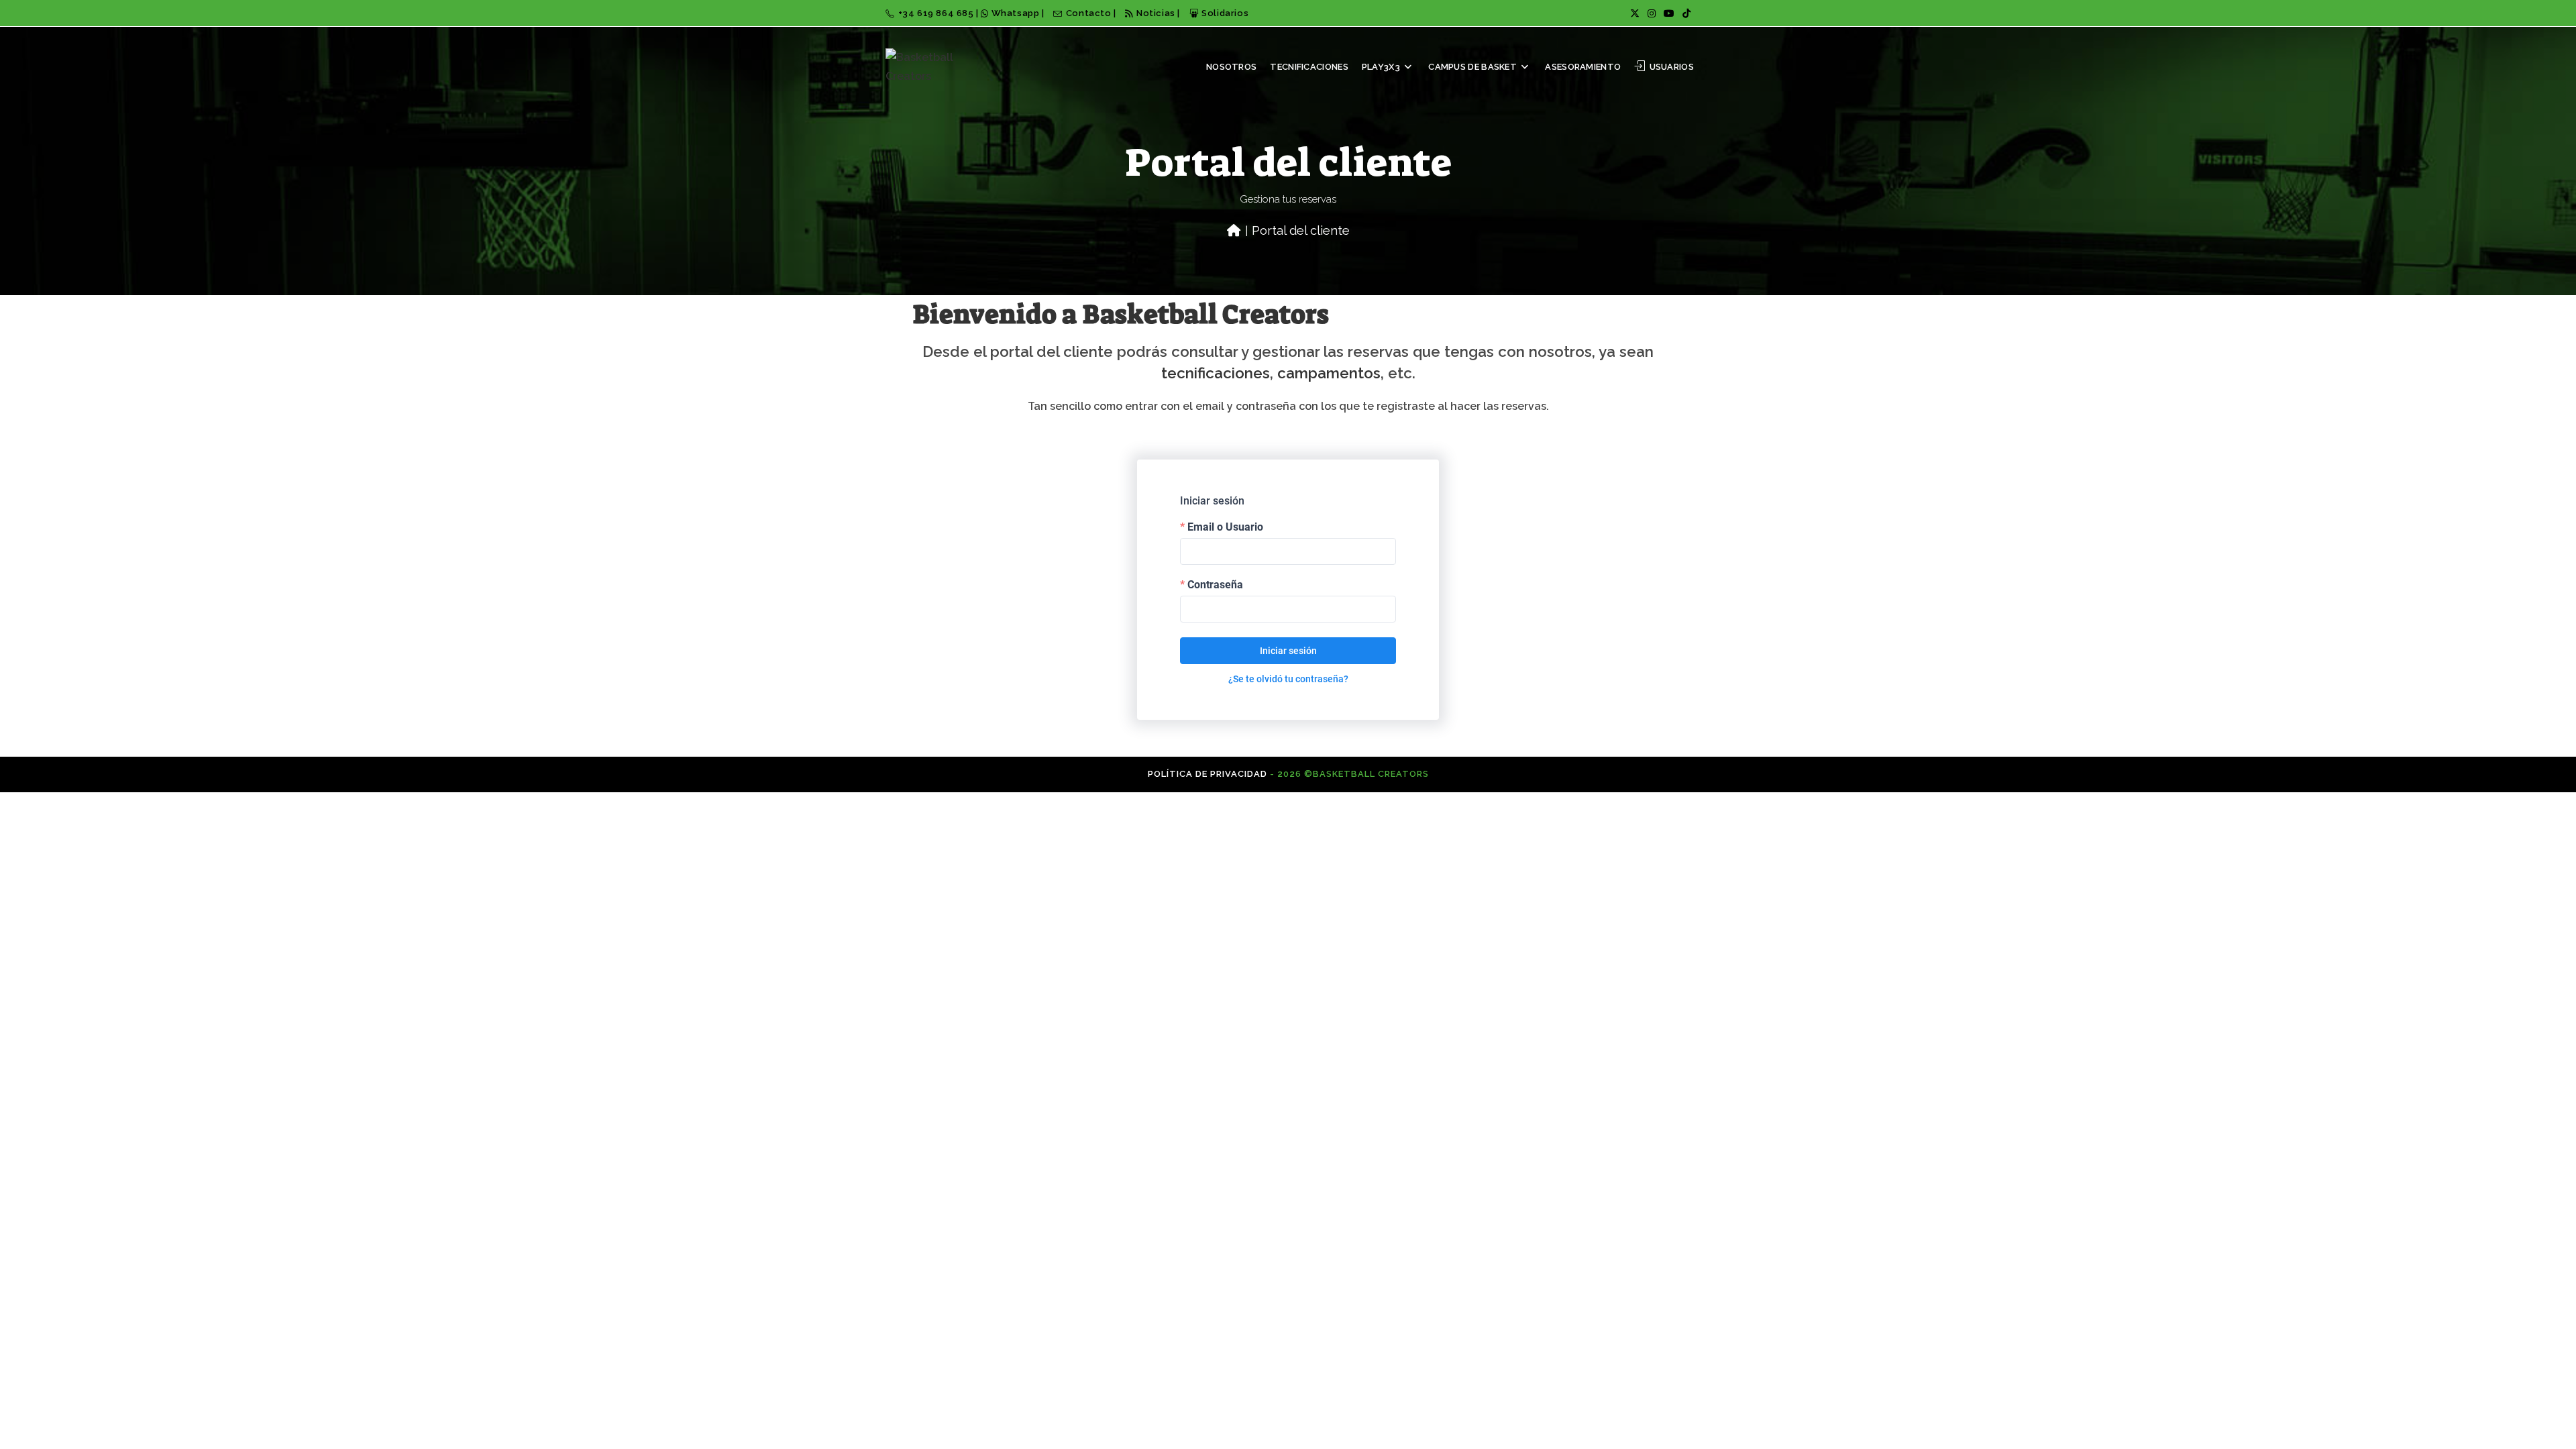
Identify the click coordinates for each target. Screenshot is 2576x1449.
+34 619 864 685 (937, 13)
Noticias (1156, 13)
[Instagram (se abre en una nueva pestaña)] (1652, 13)
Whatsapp (1015, 13)
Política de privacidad (1207, 774)
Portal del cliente (1301, 230)
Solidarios (1225, 13)
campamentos (1329, 373)
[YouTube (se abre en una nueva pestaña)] (1669, 13)
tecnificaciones (1216, 373)
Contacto (1090, 13)
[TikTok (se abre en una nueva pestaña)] (1684, 13)
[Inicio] (1234, 230)
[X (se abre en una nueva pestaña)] (1635, 13)
